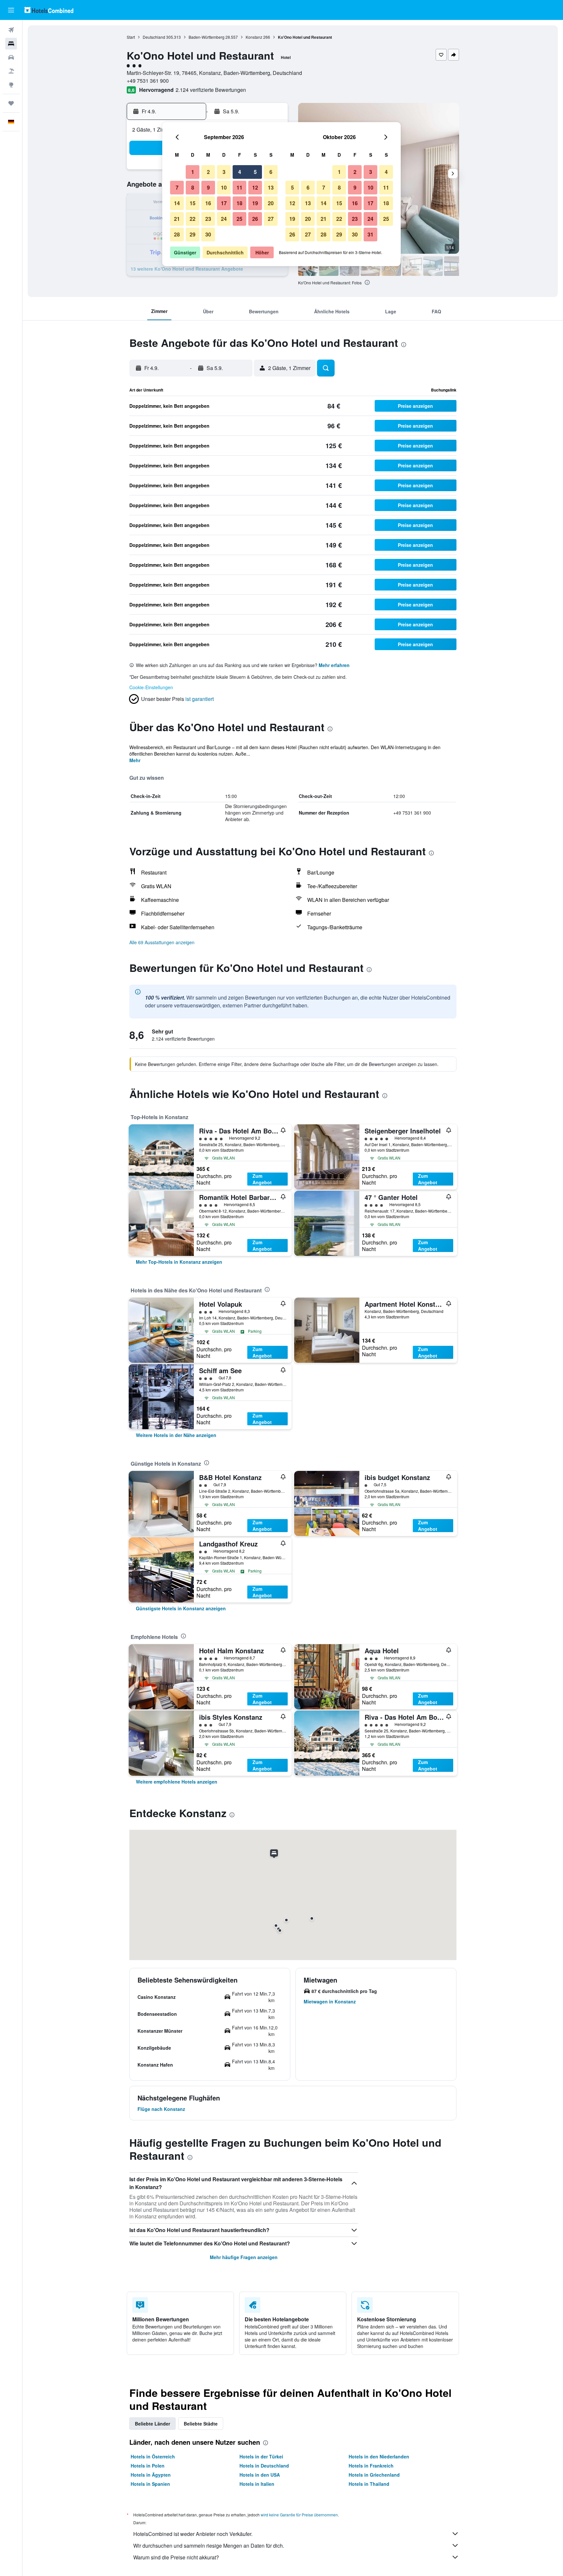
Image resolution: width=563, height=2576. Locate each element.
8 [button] (193, 187)
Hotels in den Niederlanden (379, 2456)
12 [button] (255, 187)
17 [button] (224, 203)
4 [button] (240, 172)
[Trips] (11, 103)
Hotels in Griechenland (374, 2475)
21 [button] (177, 219)
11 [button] (239, 187)
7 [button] (177, 187)
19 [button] (255, 203)
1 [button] (193, 172)
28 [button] (177, 234)
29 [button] (193, 234)
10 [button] (224, 187)
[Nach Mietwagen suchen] (11, 57)
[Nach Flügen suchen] (11, 30)
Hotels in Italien (257, 2484)
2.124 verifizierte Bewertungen (211, 90)
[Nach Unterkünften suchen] (11, 44)
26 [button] (255, 219)
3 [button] (224, 172)
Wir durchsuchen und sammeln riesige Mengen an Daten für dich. (209, 2546)
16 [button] (208, 203)
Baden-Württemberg (207, 37)
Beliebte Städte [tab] (201, 2424)
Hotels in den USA (260, 2475)
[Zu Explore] (11, 85)
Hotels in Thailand (369, 2484)
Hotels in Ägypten (151, 2475)
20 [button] (271, 203)
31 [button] (370, 234)
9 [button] (208, 187)
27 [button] (271, 219)
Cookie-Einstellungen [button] (151, 687)
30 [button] (208, 234)
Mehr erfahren (334, 665)
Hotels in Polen (148, 2466)
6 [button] (271, 172)
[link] (179, 1262)
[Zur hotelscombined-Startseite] (49, 10)
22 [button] (193, 219)
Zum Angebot (262, 1179)
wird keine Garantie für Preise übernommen (299, 2515)
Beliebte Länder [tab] (152, 2424)
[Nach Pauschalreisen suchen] (11, 71)
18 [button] (239, 203)
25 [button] (239, 219)
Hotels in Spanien (150, 2484)
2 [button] (208, 172)
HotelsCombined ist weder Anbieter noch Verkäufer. (193, 2534)
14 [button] (177, 203)
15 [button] (193, 203)
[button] (11, 10)
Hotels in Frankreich (371, 2466)
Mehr (135, 760)
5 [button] (255, 172)
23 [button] (208, 219)
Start (131, 37)
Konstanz (254, 37)
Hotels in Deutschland (264, 2466)
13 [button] (271, 187)
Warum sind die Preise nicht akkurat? (176, 2557)
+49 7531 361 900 (148, 81)
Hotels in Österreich (153, 2456)
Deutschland (154, 37)
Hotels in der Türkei (261, 2456)
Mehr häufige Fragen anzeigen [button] (244, 2257)
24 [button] (224, 219)
